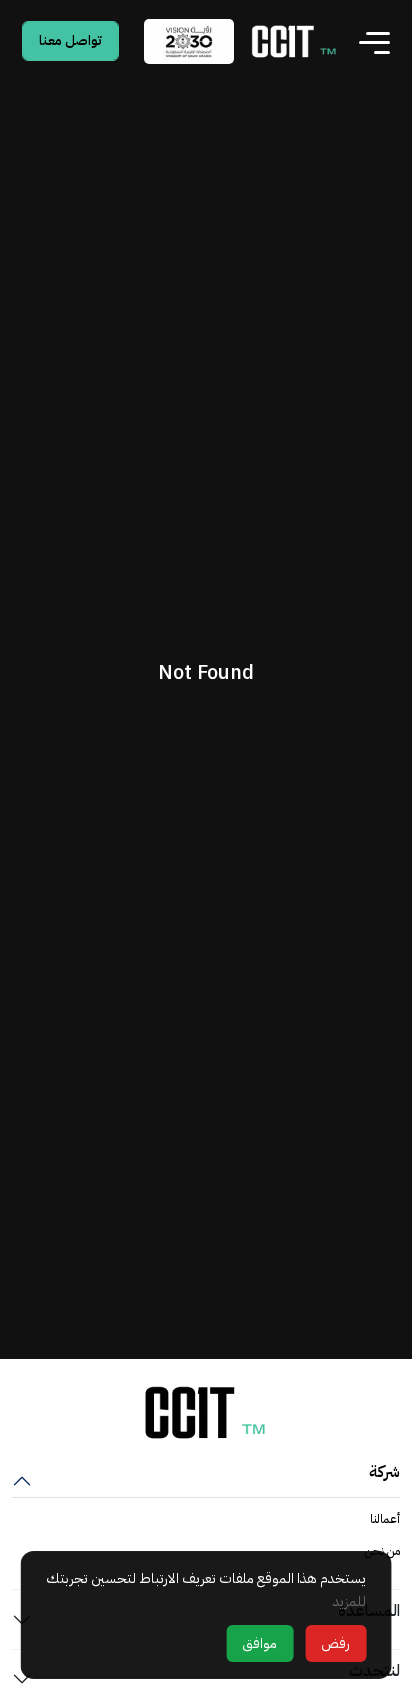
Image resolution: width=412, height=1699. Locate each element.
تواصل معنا (70, 40)
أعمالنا (385, 1519)
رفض (335, 1643)
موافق (259, 1643)
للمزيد (349, 1601)
